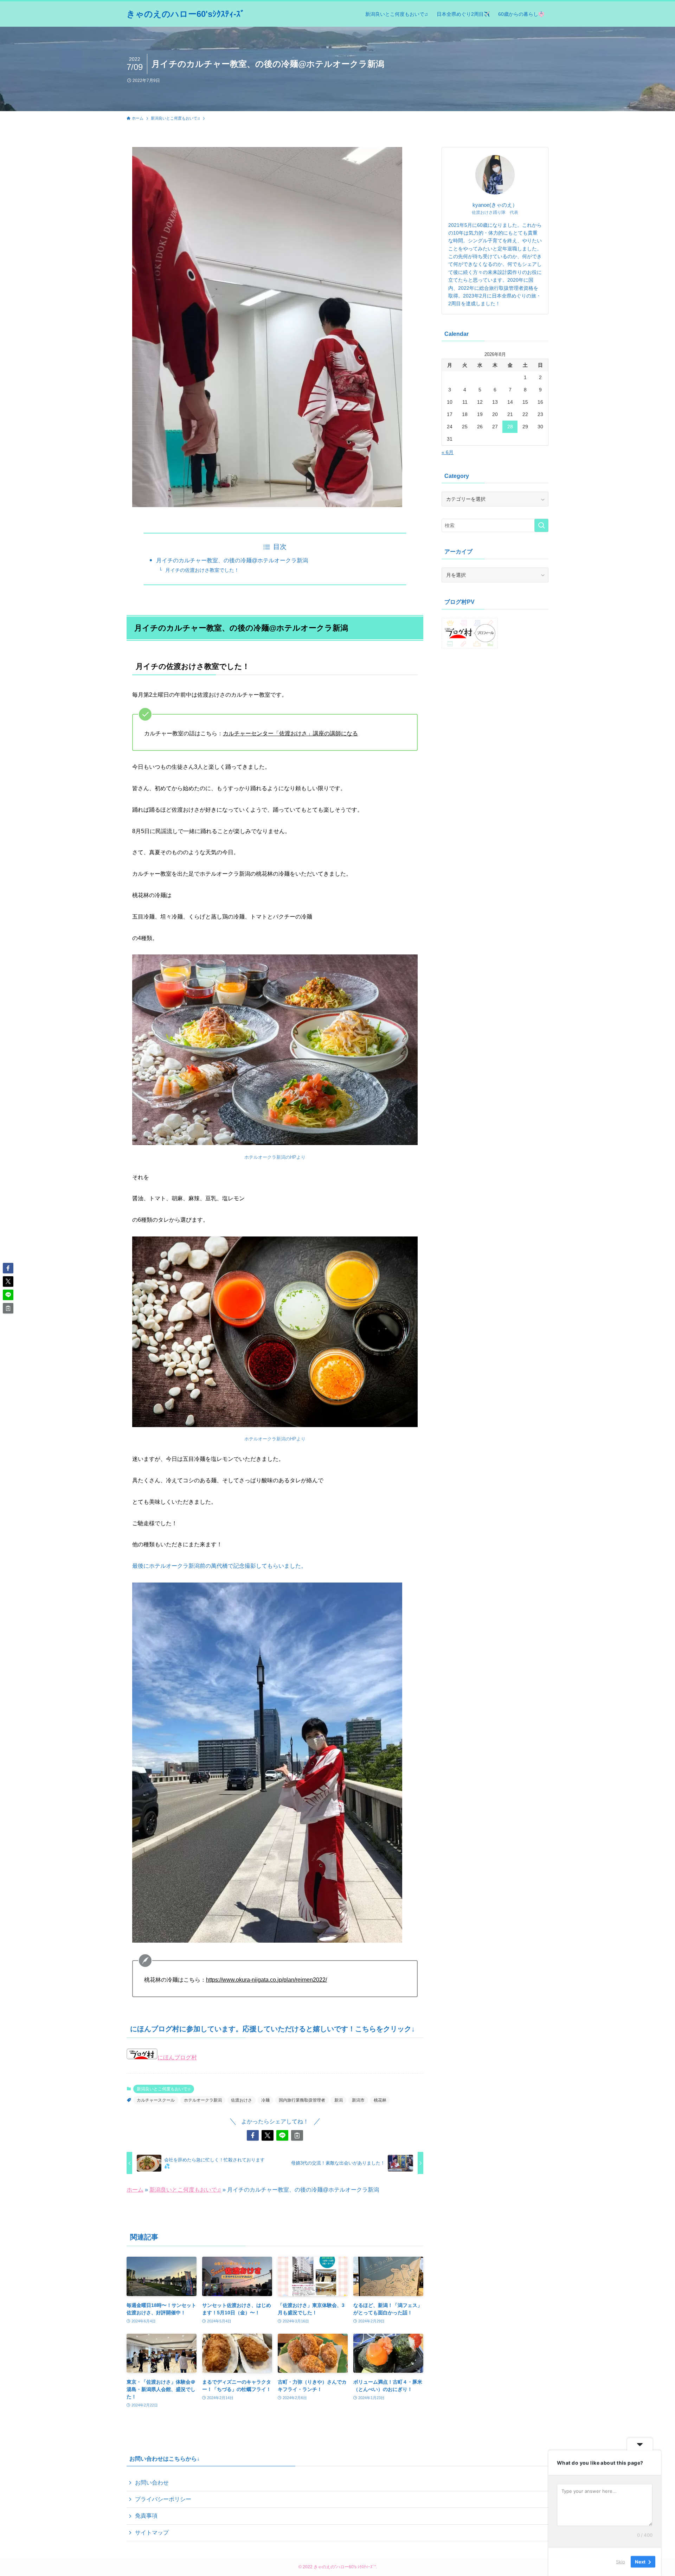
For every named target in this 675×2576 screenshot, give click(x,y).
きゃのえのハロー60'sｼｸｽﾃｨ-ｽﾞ (186, 14)
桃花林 (380, 2100)
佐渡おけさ (242, 2100)
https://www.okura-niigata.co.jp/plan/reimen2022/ (266, 1980)
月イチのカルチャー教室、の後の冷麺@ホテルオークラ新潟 (232, 560)
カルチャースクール (156, 2100)
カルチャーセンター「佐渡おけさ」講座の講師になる (290, 733)
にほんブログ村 (177, 2057)
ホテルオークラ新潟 (203, 2100)
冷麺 (265, 2100)
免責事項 (146, 2516)
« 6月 (448, 452)
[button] (253, 2135)
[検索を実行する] (541, 525)
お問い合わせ (152, 2483)
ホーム (135, 2190)
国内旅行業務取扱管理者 (302, 2100)
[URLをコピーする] (297, 2135)
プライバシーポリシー (163, 2499)
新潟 (339, 2100)
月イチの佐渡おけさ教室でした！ (202, 570)
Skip (621, 2562)
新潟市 (358, 2100)
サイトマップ (152, 2533)
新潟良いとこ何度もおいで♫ (164, 2089)
